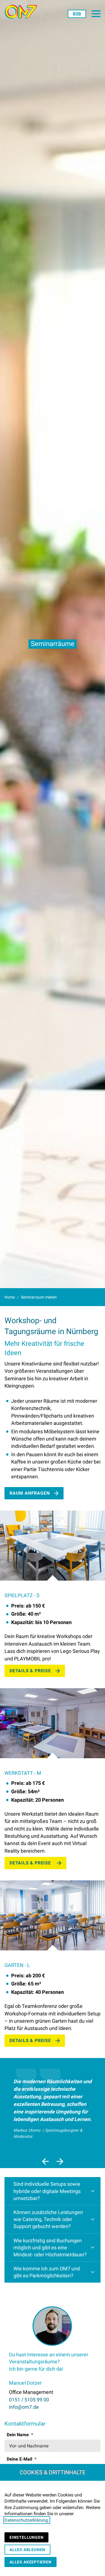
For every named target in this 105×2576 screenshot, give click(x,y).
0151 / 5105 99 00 (29, 2400)
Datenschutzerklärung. (27, 2520)
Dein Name (18, 2435)
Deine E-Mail (20, 2459)
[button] (96, 14)
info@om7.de (24, 2407)
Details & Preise (30, 1671)
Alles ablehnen (27, 2550)
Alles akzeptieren (31, 2562)
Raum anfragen (30, 1493)
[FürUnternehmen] (77, 14)
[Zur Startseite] (23, 12)
